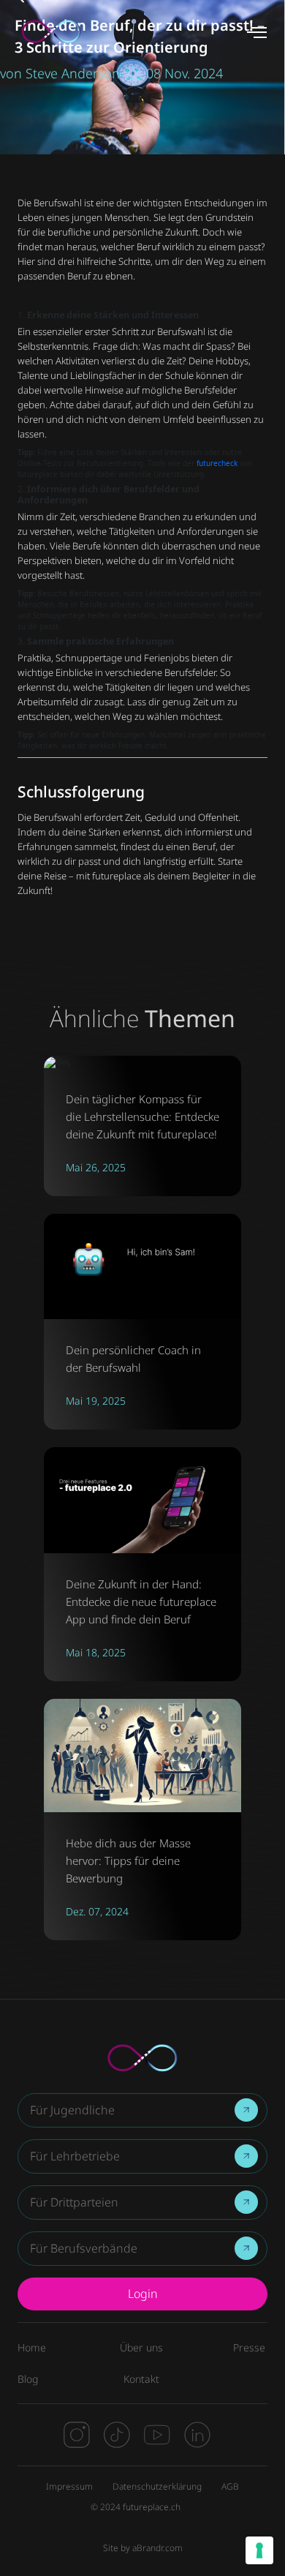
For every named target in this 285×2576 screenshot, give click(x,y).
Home (32, 2347)
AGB (230, 2486)
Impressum (69, 2486)
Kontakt (141, 2379)
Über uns (141, 2347)
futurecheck (217, 463)
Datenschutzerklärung (157, 2486)
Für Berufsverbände (84, 2249)
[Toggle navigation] (258, 32)
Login (143, 2294)
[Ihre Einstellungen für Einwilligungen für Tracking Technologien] (259, 2550)
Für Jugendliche (72, 2110)
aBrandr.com (157, 2548)
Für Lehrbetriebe (75, 2156)
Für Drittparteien (74, 2203)
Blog (28, 2379)
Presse (249, 2347)
